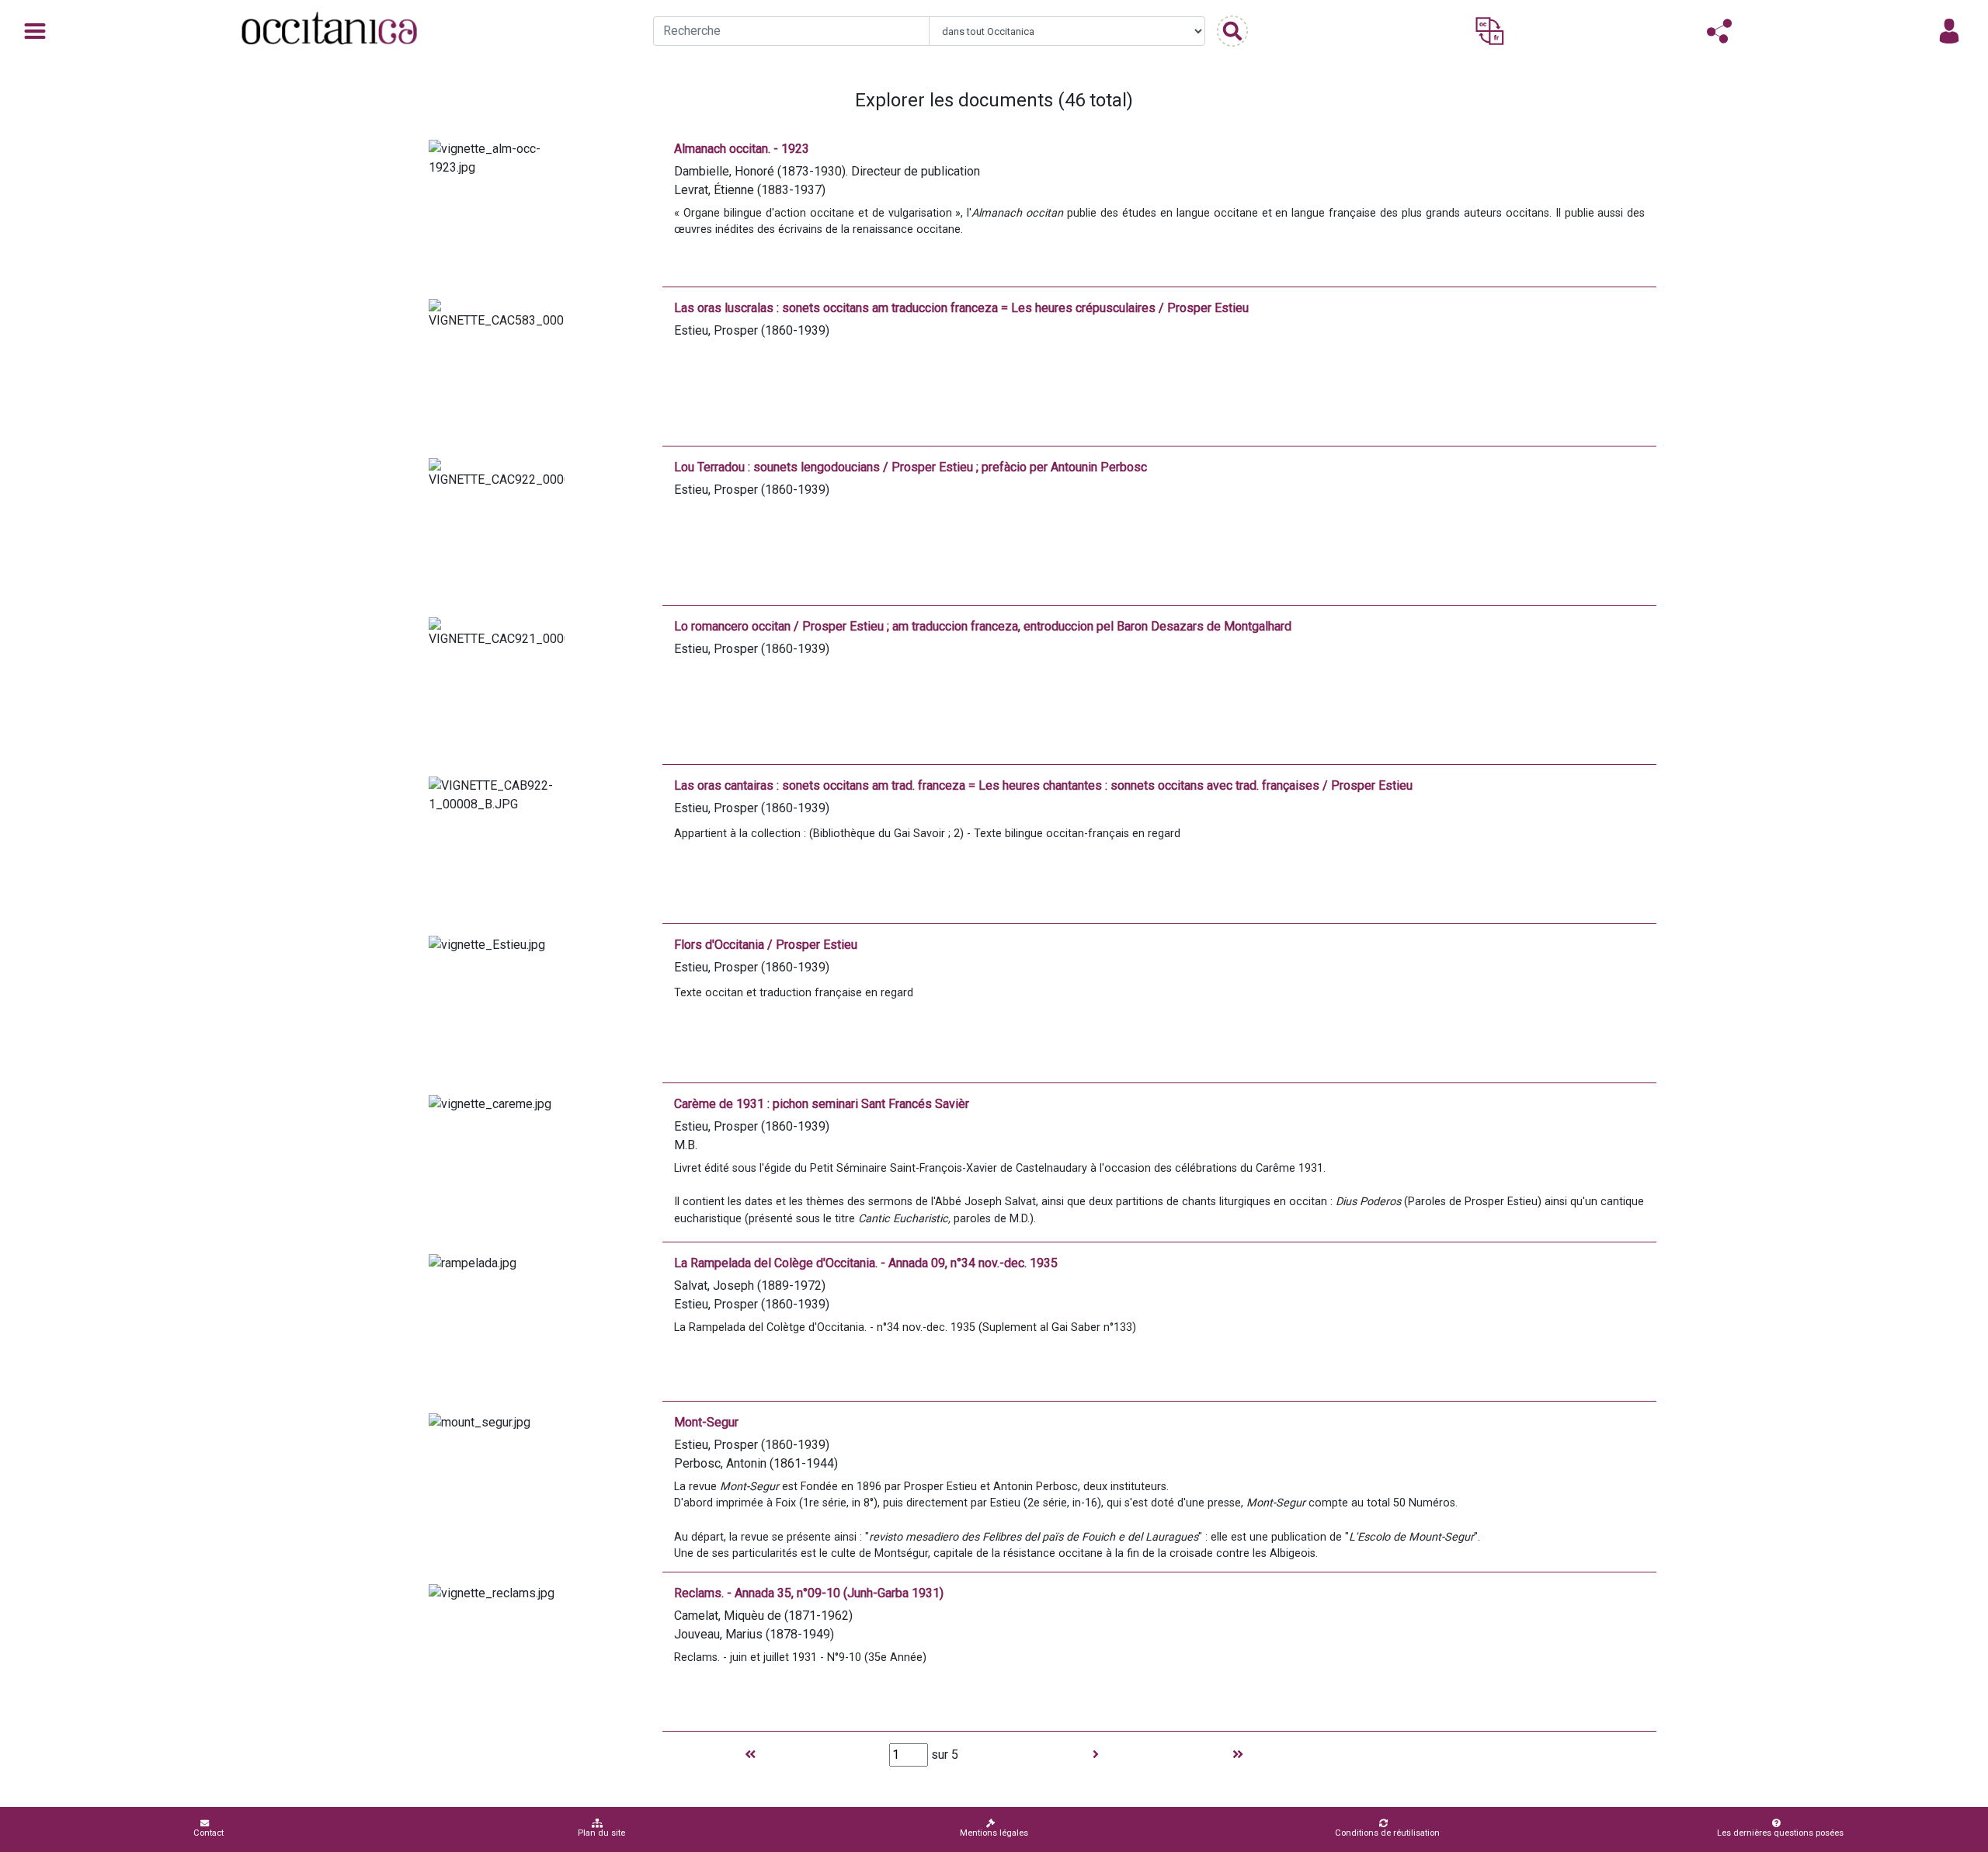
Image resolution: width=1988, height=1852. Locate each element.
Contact (209, 1833)
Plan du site (601, 1833)
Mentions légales (994, 1833)
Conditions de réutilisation (1387, 1833)
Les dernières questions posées (1780, 1833)
